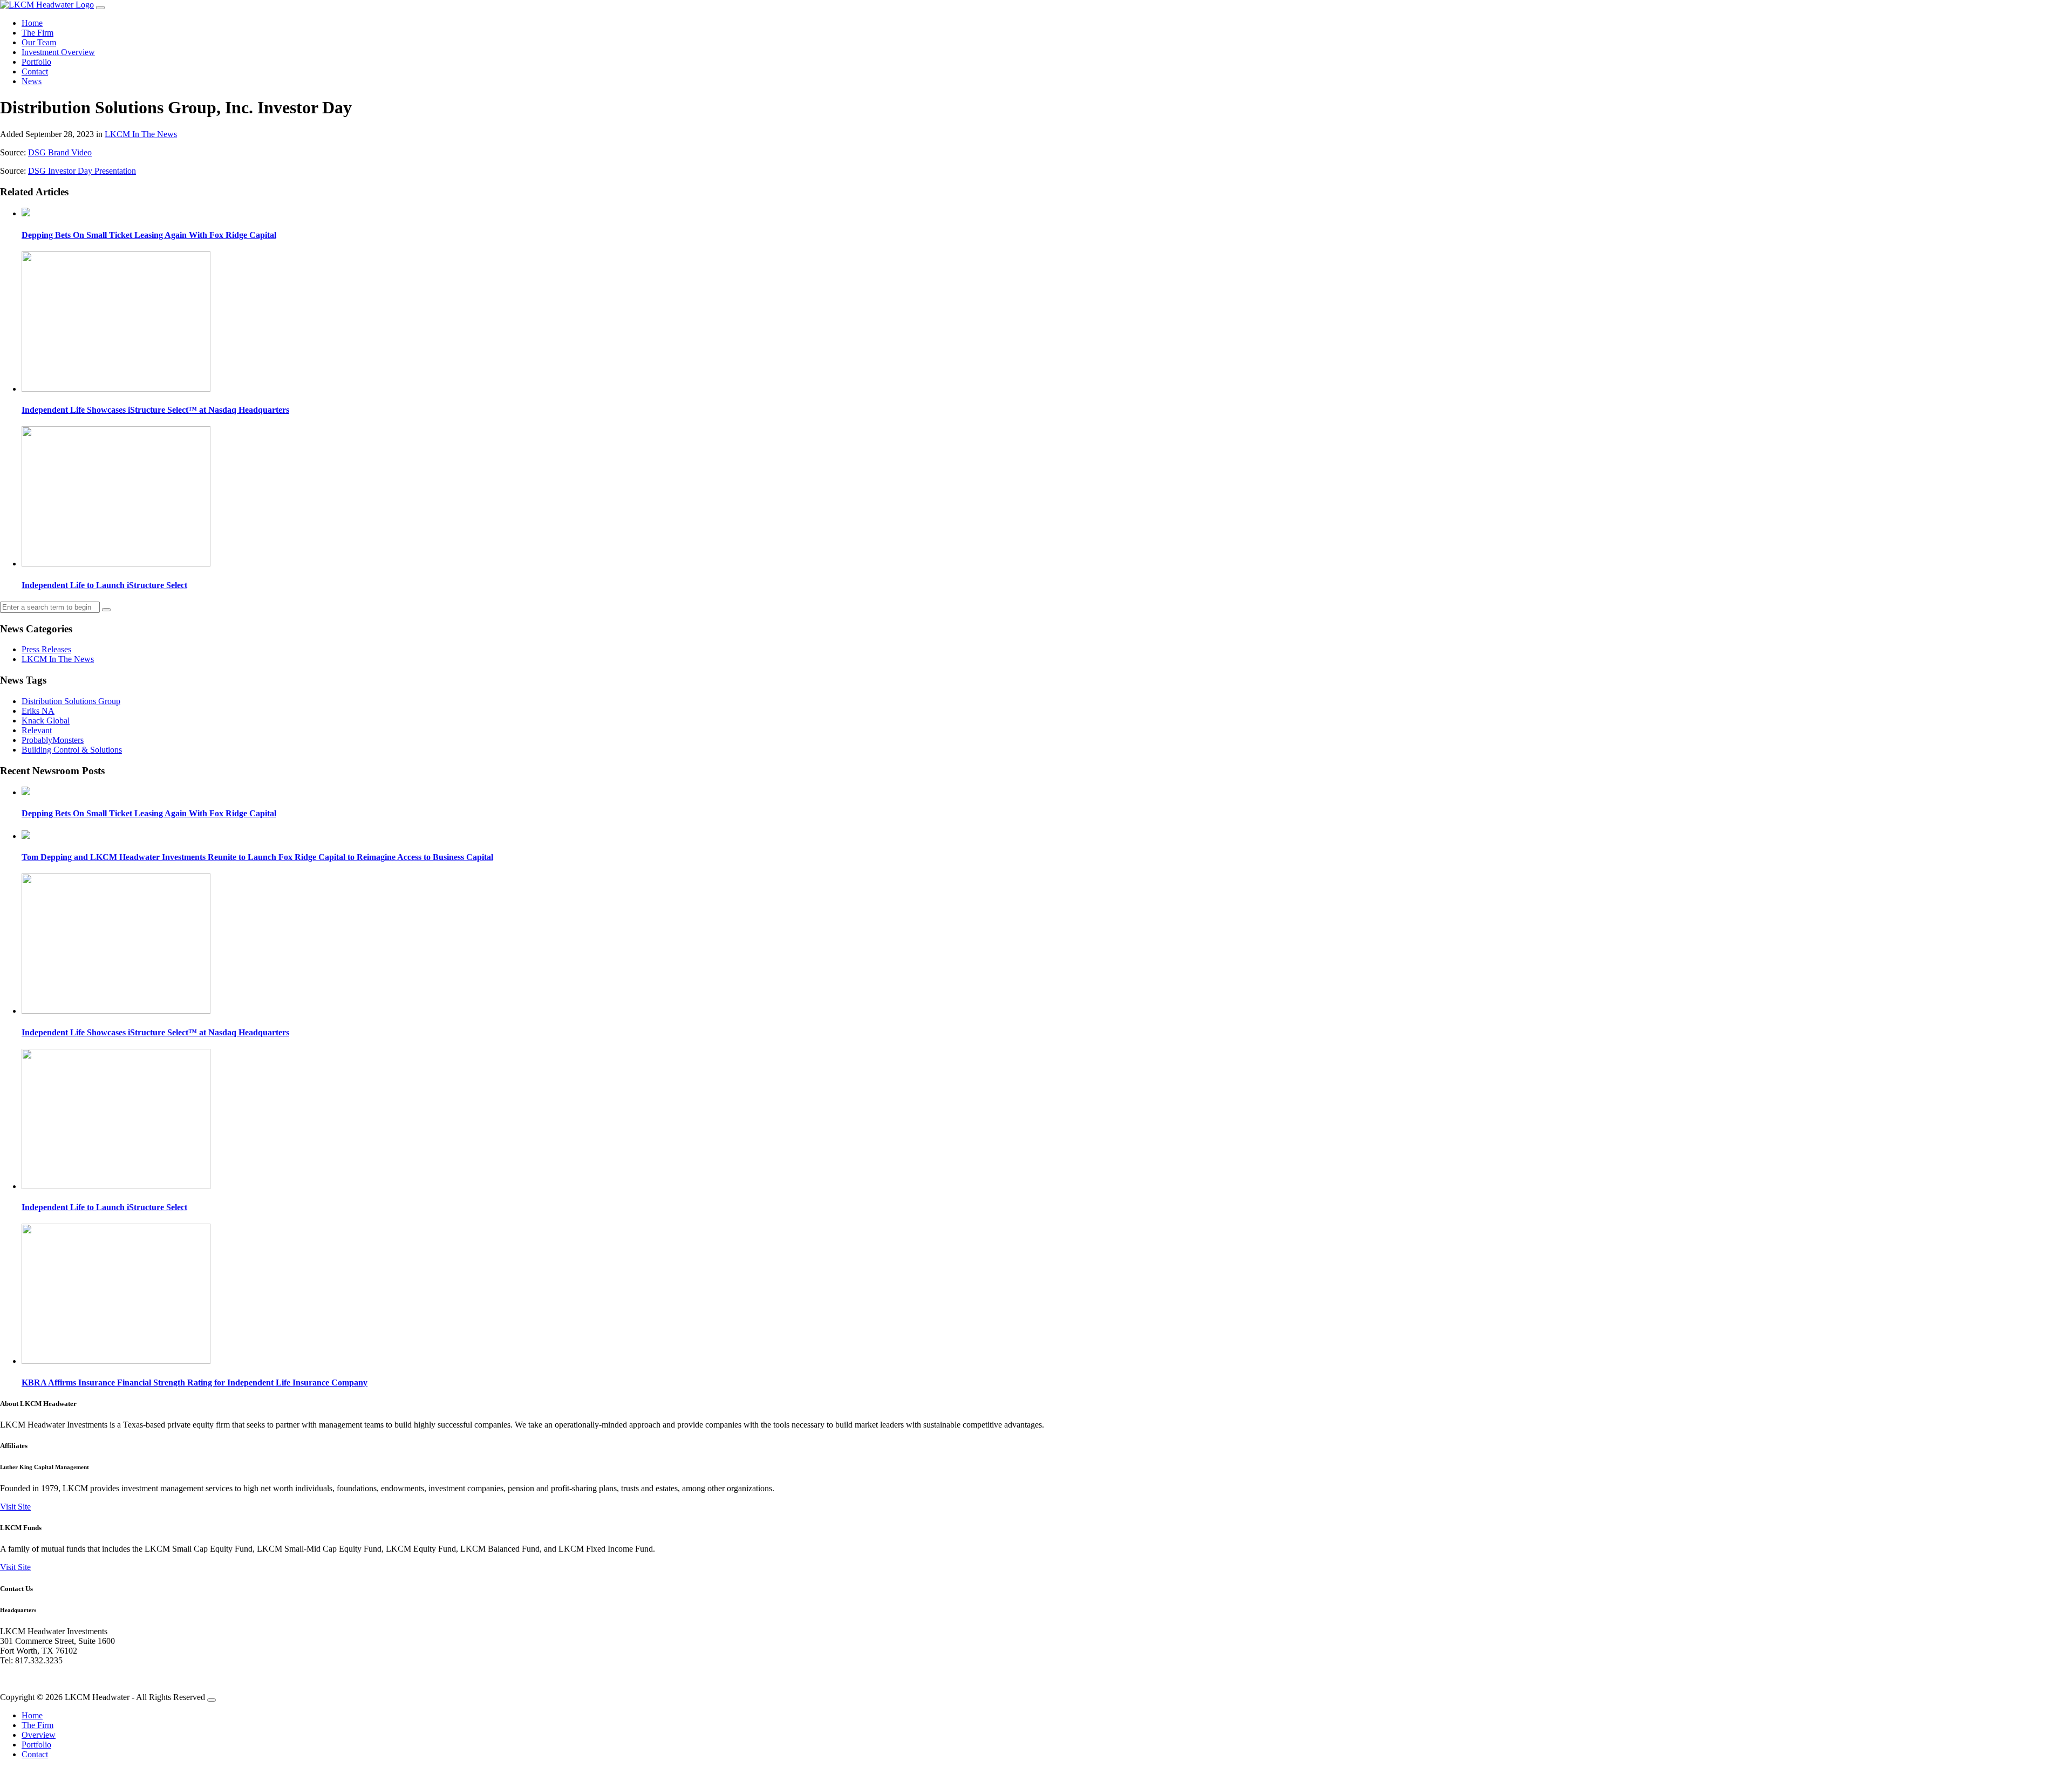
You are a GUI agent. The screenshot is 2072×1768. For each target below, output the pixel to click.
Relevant (37, 730)
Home (32, 23)
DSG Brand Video (60, 152)
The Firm (38, 33)
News (32, 81)
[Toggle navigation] (100, 8)
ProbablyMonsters (53, 740)
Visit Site (15, 1507)
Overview (39, 1735)
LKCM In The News (141, 134)
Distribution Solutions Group (71, 701)
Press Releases (46, 649)
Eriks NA (38, 711)
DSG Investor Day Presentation (82, 171)
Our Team (39, 42)
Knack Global (46, 721)
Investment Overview (58, 52)
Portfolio (36, 62)
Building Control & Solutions (72, 750)
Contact (35, 71)
